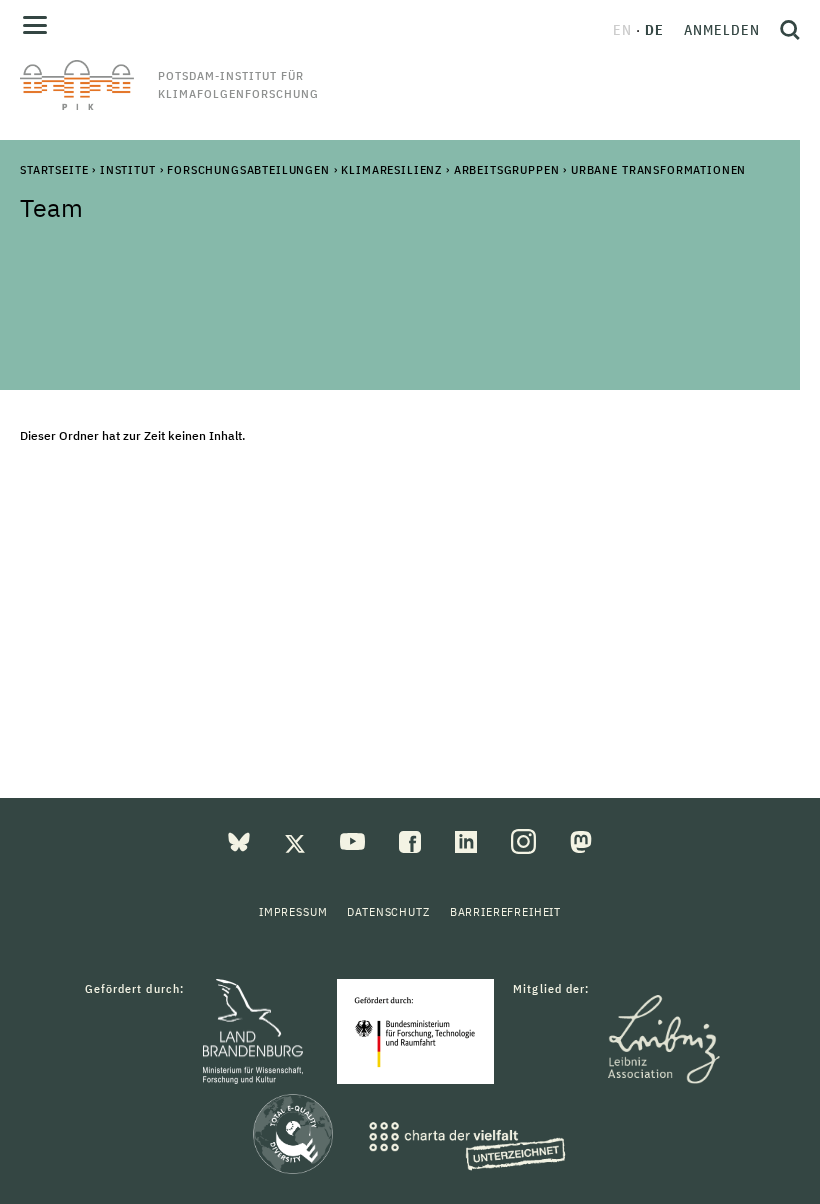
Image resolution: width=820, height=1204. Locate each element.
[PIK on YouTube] (354, 840)
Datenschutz (388, 911)
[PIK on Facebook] (412, 840)
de (654, 30)
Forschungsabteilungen (248, 169)
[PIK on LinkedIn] (468, 840)
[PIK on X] (297, 840)
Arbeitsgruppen (507, 169)
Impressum (293, 911)
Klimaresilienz (391, 169)
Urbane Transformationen (658, 169)
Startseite (54, 169)
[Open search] (785, 30)
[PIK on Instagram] (525, 840)
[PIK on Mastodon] (581, 840)
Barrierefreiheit (505, 911)
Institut (128, 169)
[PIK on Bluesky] (241, 840)
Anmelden (722, 30)
